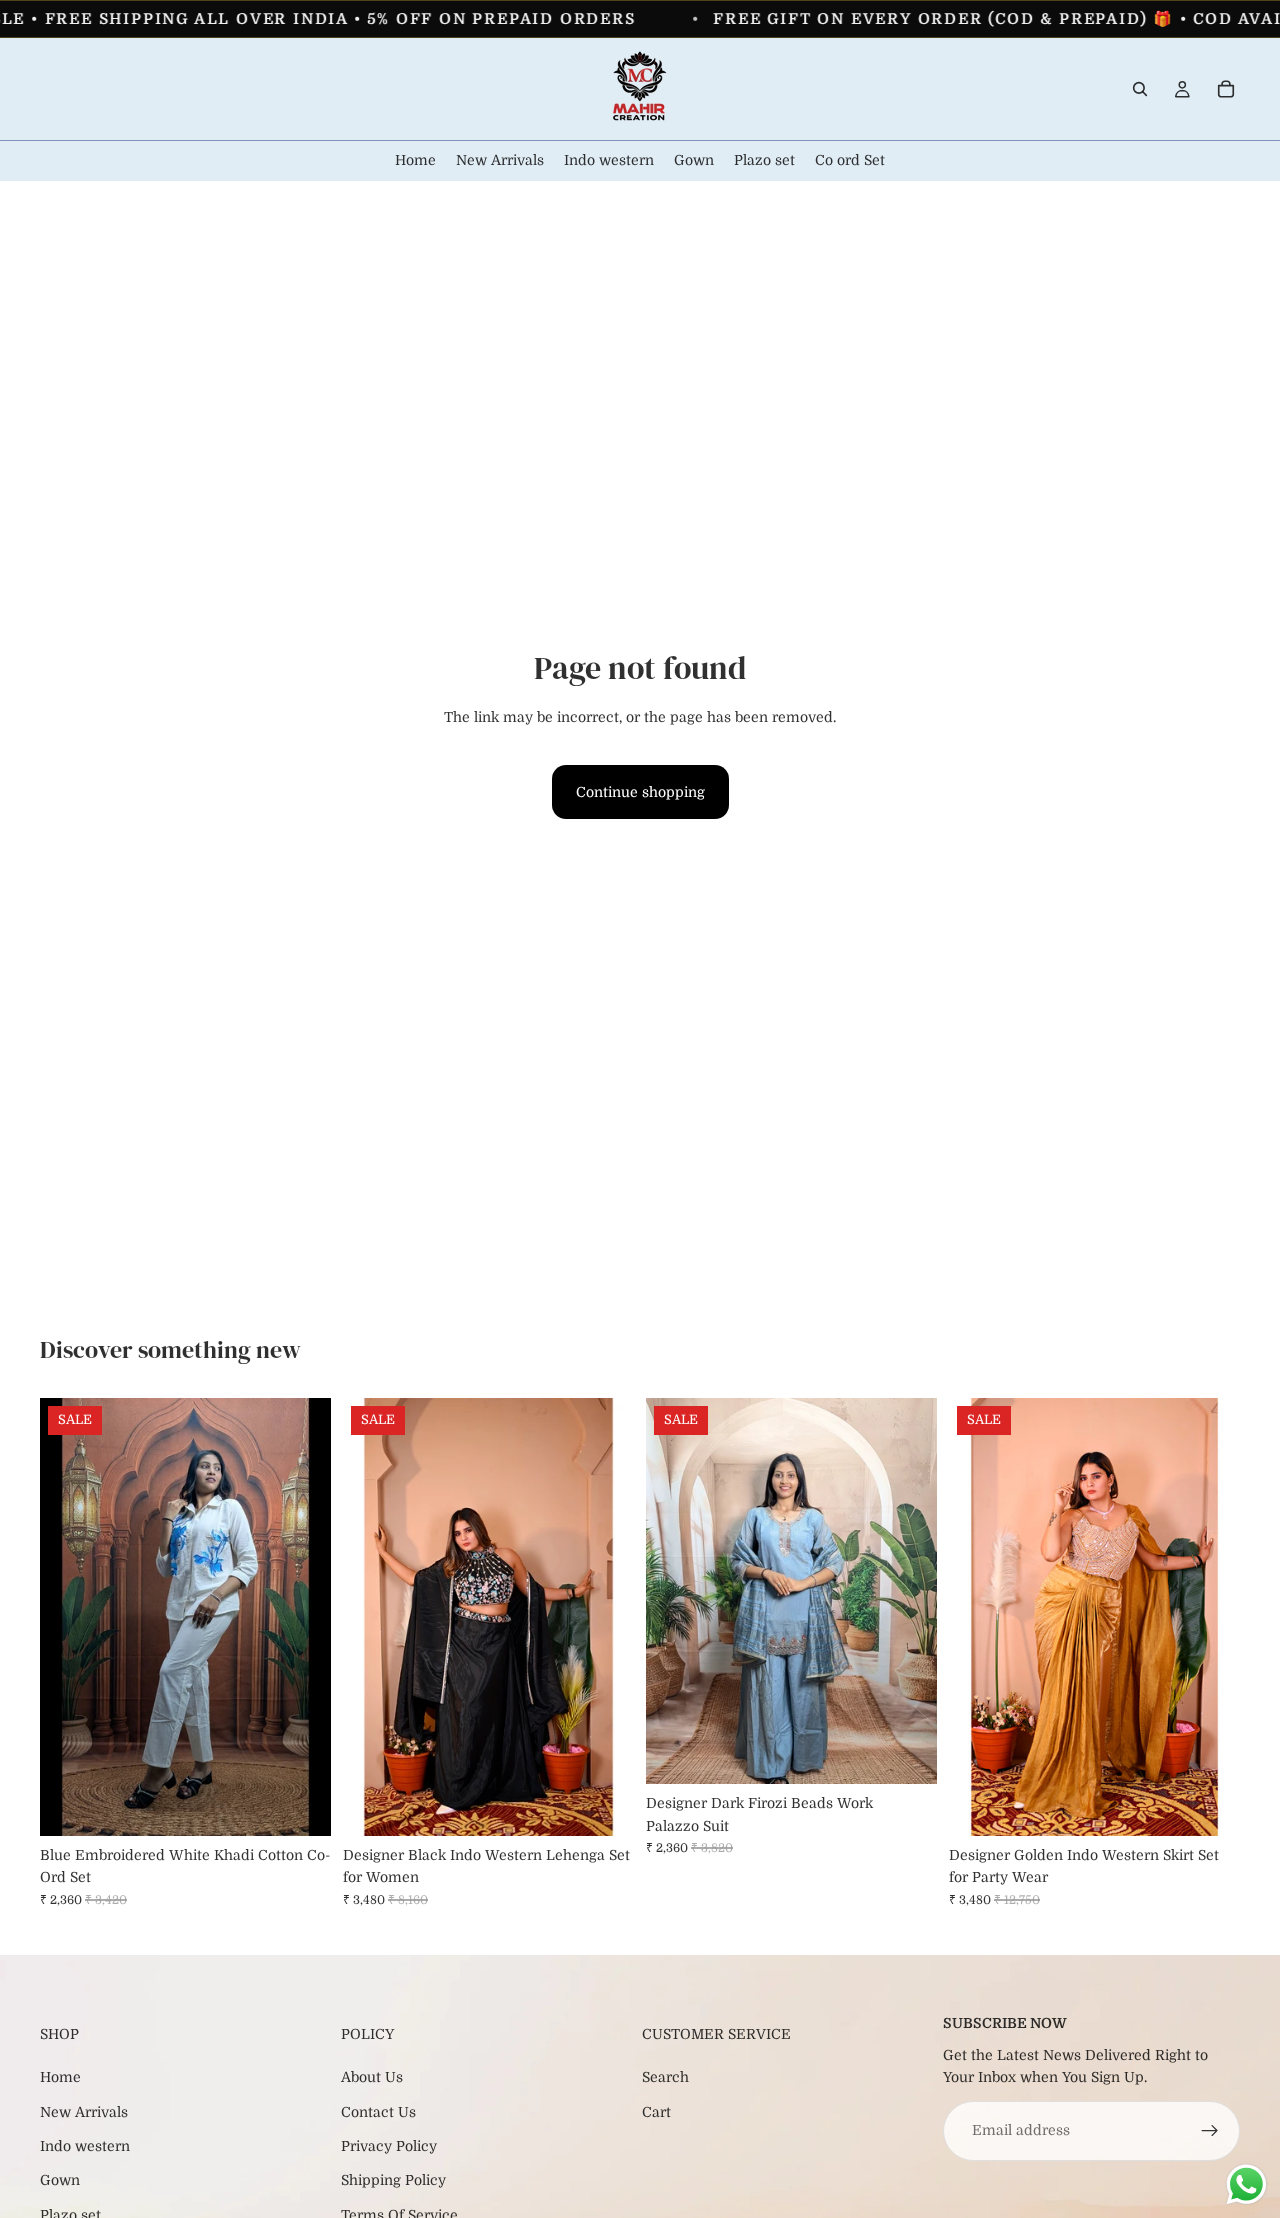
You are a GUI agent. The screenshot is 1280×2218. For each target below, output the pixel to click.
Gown (60, 2180)
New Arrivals (84, 2112)
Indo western (85, 2146)
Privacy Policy (389, 2146)
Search (665, 2077)
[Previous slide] (70, 1617)
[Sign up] (1210, 2131)
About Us (372, 2077)
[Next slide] (301, 1617)
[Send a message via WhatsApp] (1246, 2184)
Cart (656, 2112)
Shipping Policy (393, 2180)
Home (60, 2077)
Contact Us (378, 2112)
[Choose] (300, 1805)
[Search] (1140, 89)
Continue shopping (640, 792)
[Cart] (1226, 89)
